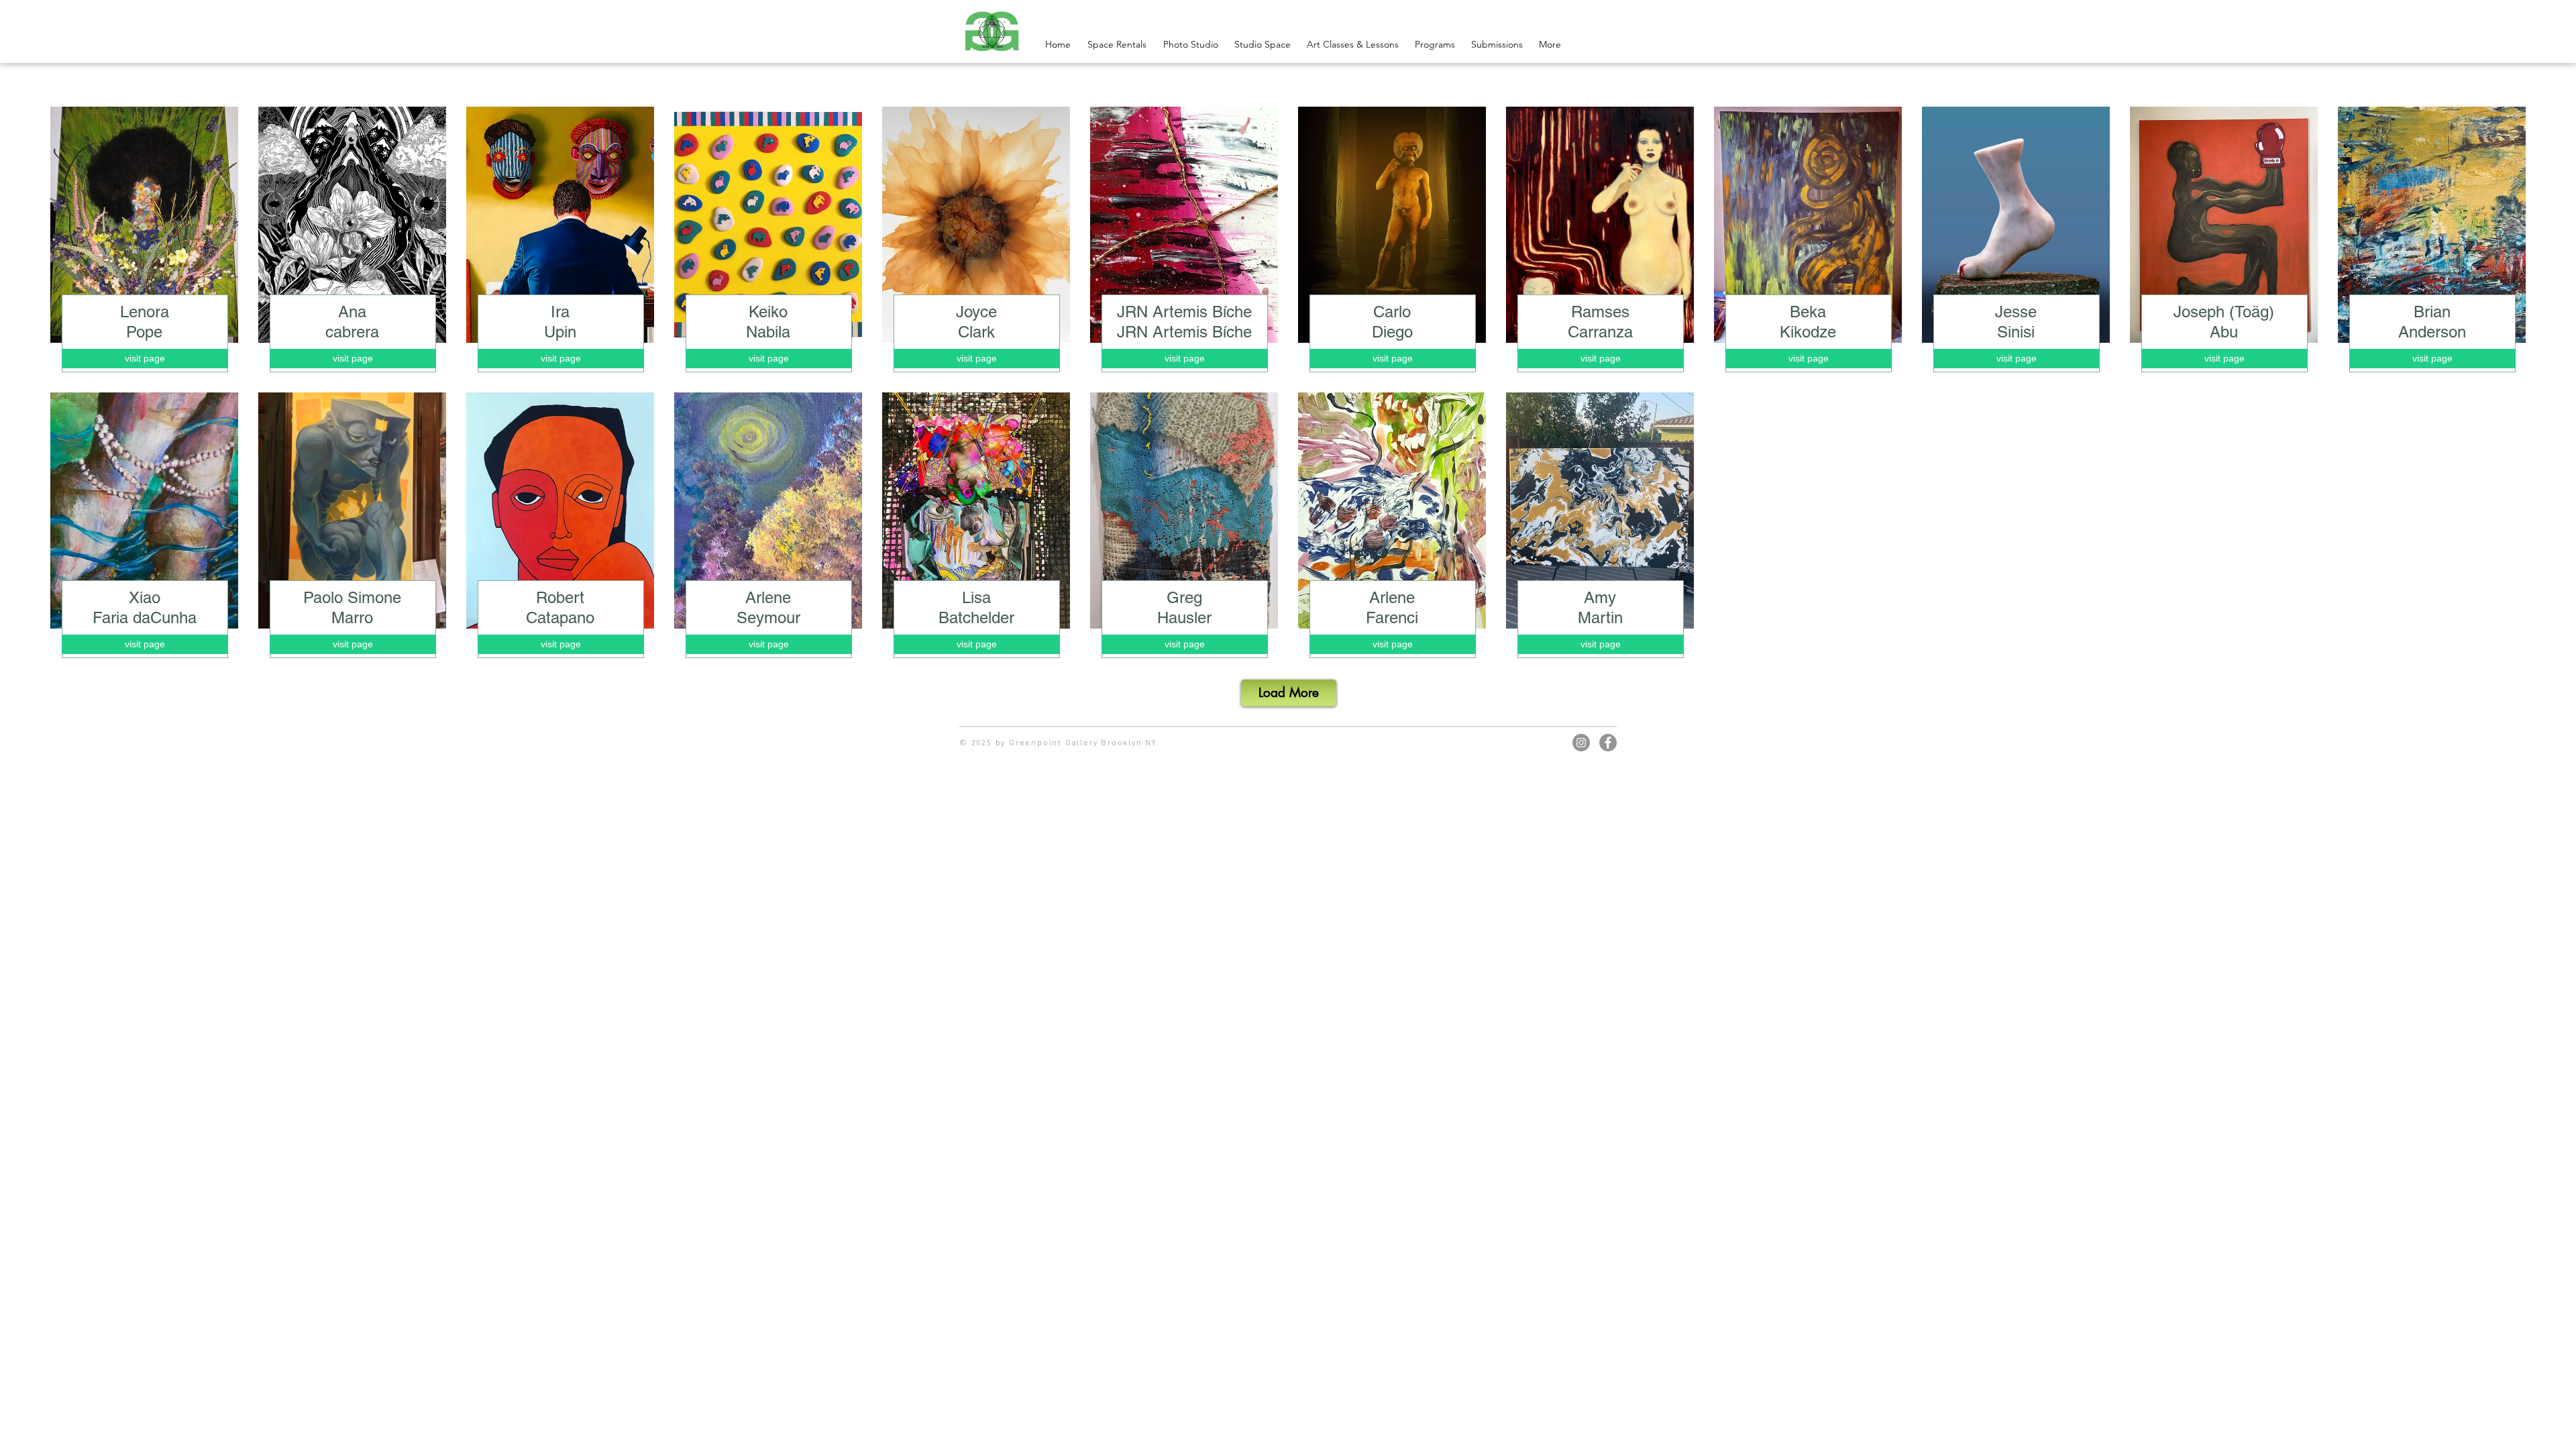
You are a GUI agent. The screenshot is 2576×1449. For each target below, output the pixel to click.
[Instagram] (1581, 743)
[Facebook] (1608, 743)
